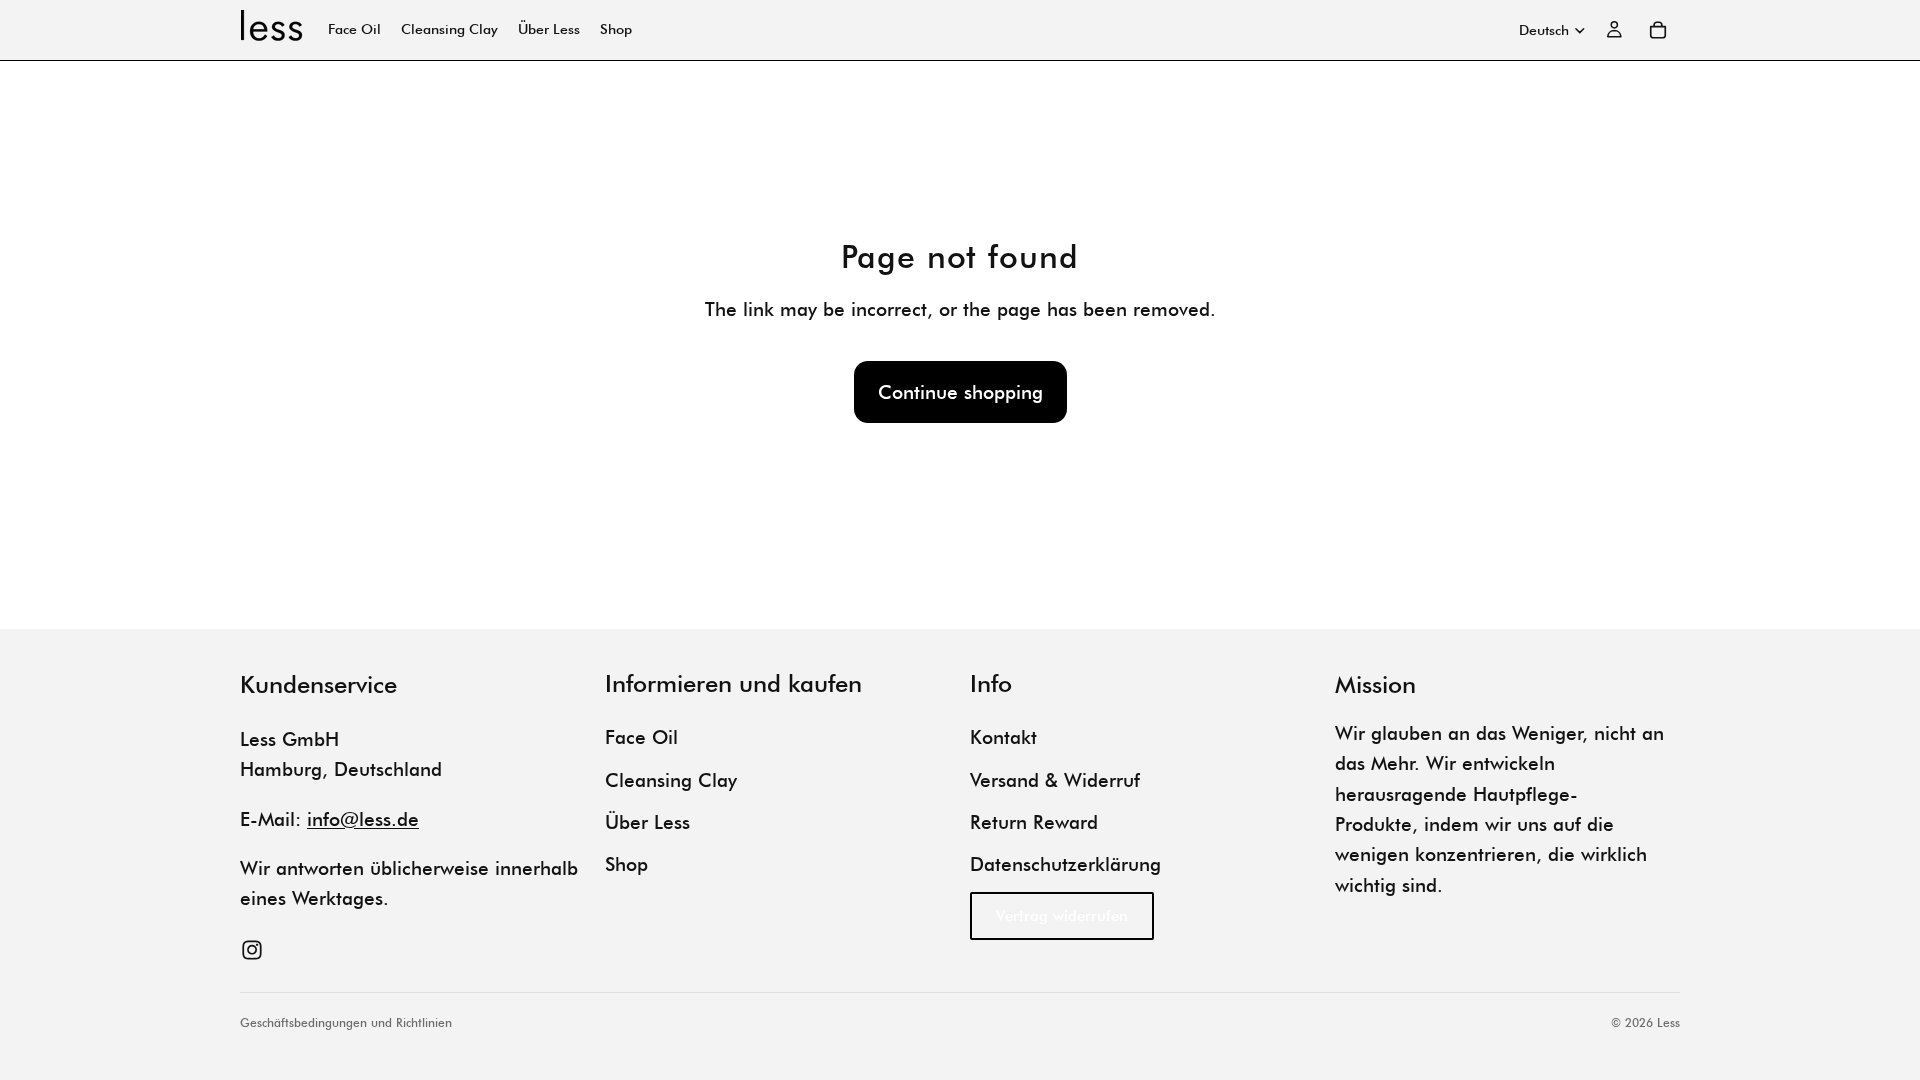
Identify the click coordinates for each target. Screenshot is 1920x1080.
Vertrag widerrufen (1062, 916)
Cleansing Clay (671, 780)
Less (1668, 1022)
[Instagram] (252, 950)
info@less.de (363, 819)
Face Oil (641, 737)
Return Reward (1034, 822)
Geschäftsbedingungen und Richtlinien (346, 1022)
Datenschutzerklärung (1065, 864)
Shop (626, 864)
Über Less (647, 822)
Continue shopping (960, 392)
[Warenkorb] (1658, 30)
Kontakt (1003, 737)
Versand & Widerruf (1055, 780)
